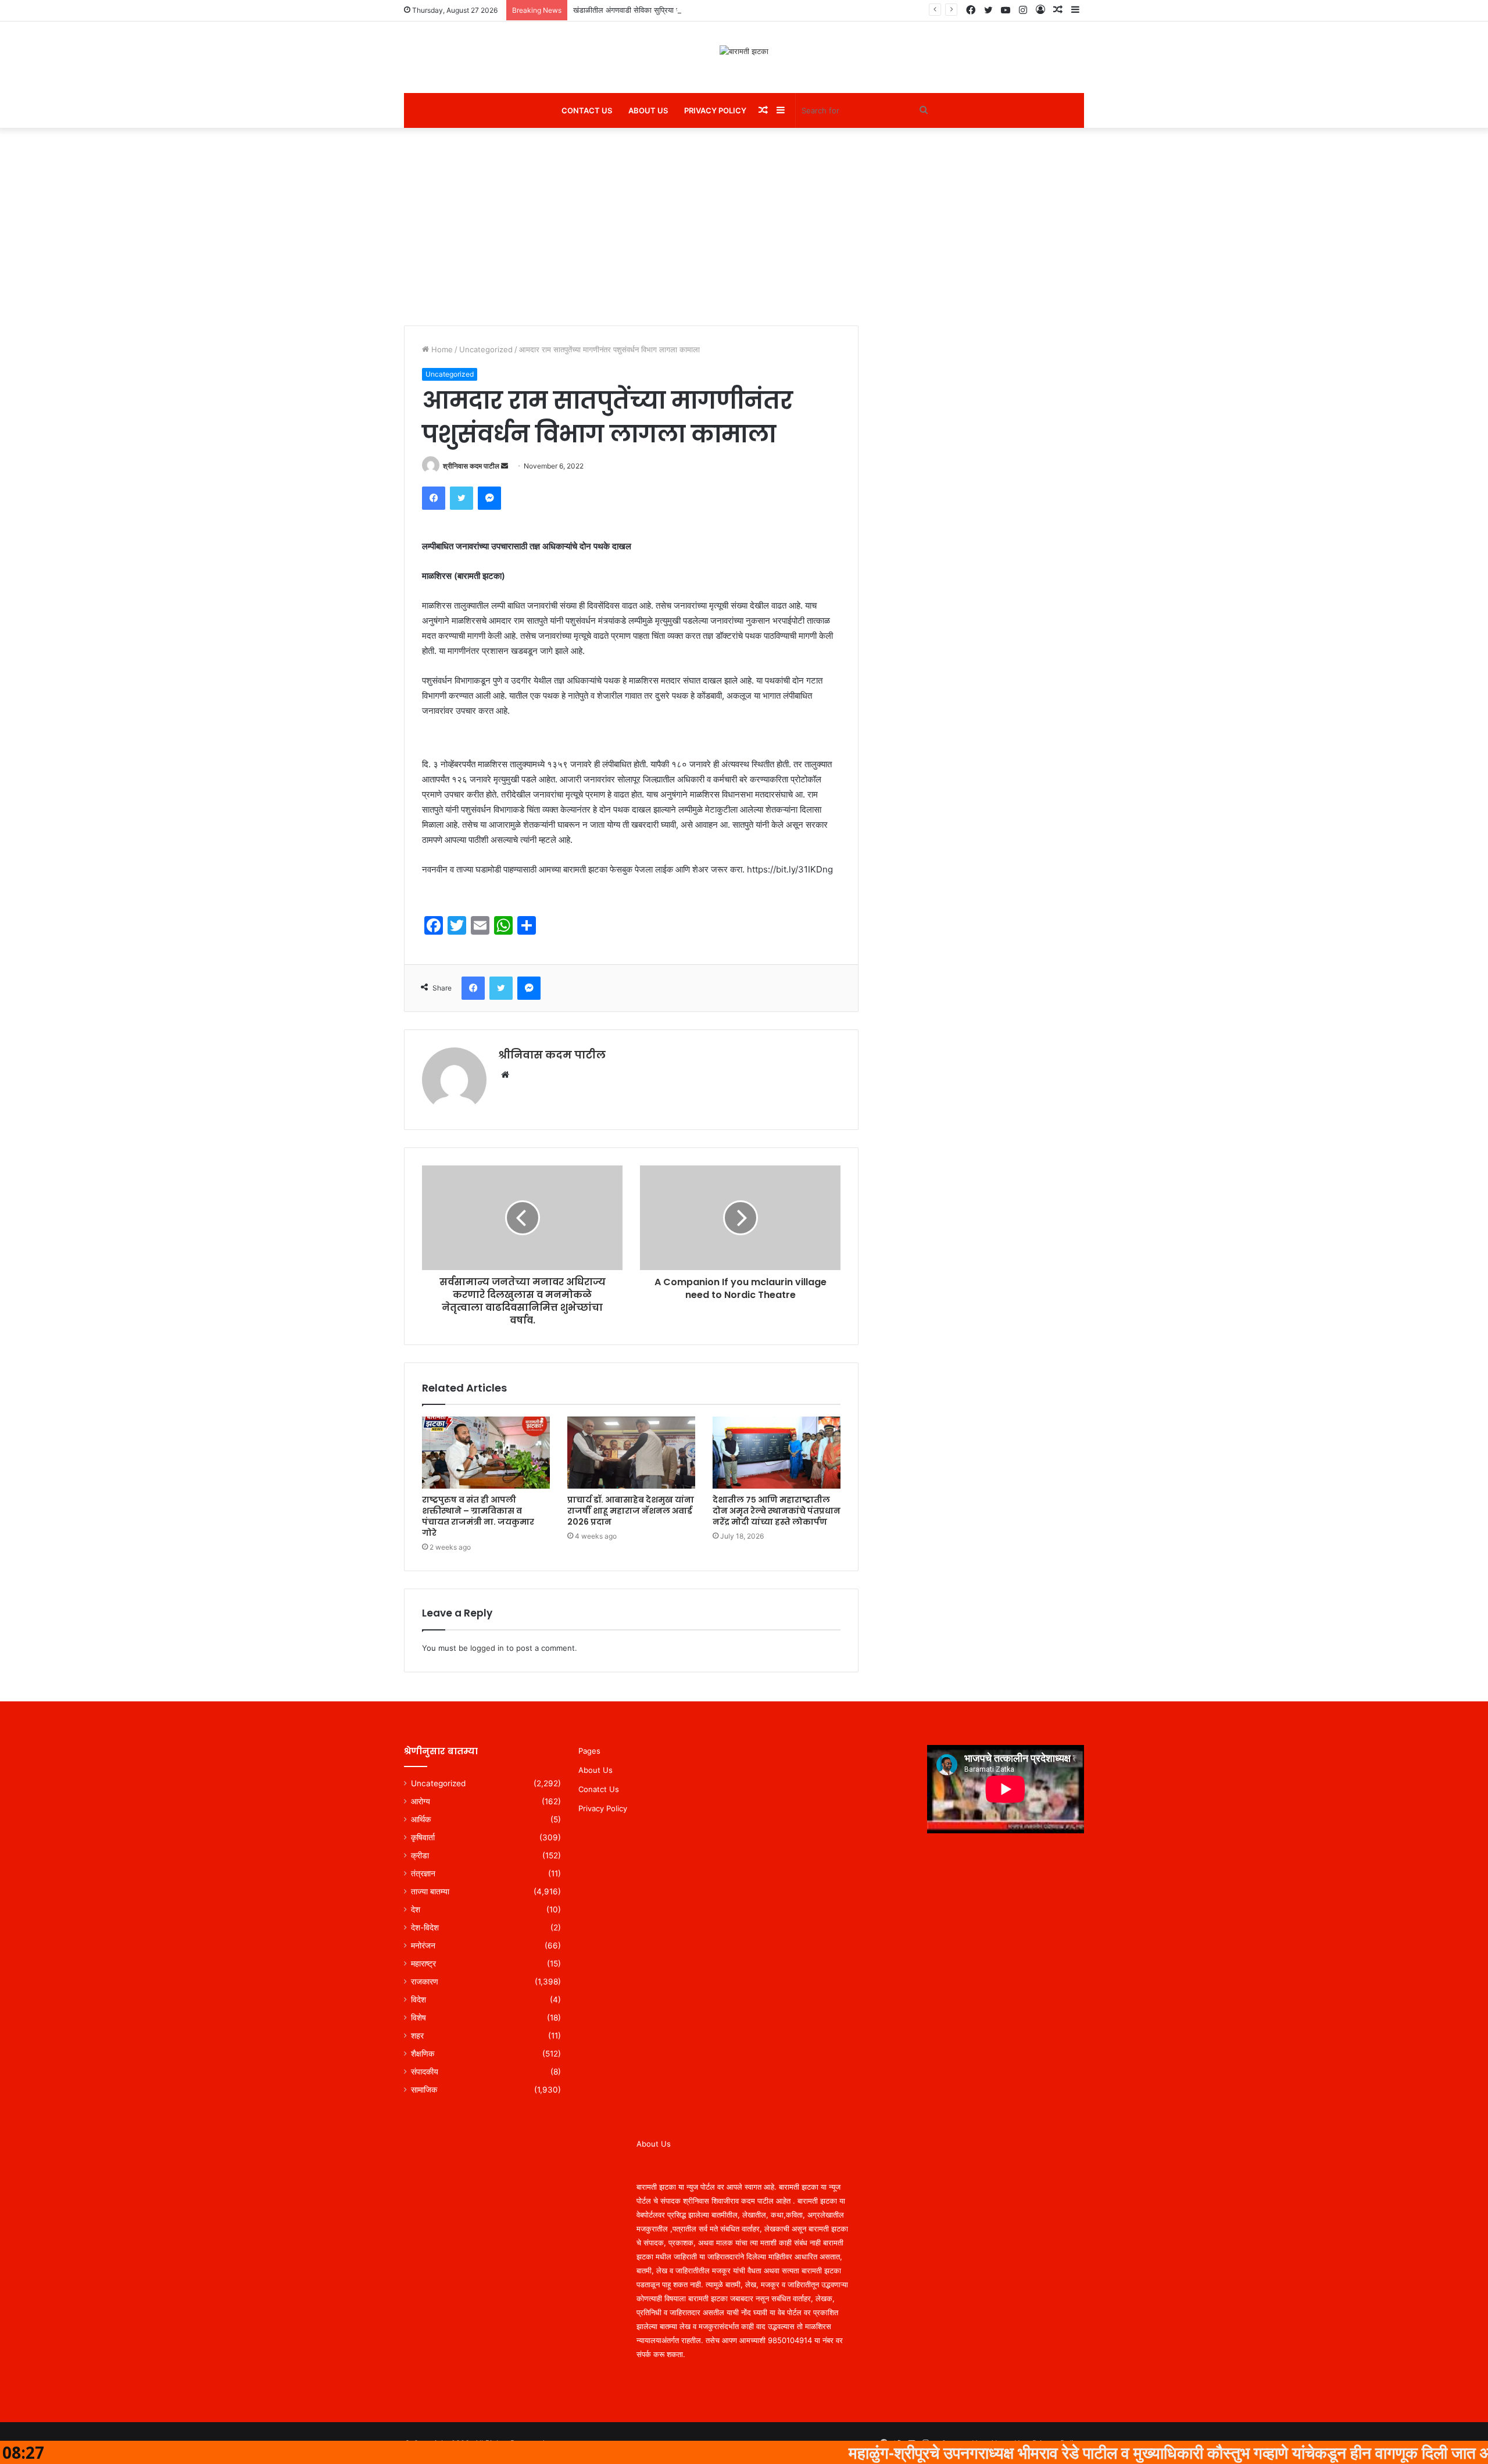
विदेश (419, 2000)
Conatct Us (599, 1789)
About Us (648, 110)
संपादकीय (425, 2072)
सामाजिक (424, 2090)
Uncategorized (486, 349)
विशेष (419, 2018)
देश (416, 1909)
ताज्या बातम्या (430, 1891)
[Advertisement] (744, 227)
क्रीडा (420, 1855)
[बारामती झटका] (744, 51)
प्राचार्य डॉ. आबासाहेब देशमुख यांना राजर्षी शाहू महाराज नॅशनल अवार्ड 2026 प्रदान (631, 1511)
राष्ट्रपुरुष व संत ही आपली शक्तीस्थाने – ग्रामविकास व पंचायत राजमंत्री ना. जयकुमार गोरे (478, 1516)
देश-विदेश (425, 1927)
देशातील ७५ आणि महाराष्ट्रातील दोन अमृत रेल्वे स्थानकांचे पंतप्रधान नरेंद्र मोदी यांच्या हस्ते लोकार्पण (777, 1511)
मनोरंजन (423, 1946)
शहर (417, 2036)
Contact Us (587, 110)
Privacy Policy (715, 110)
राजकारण (425, 1982)
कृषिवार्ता (423, 1837)
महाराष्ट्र (423, 1964)
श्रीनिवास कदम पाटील (471, 466)
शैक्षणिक (423, 2054)
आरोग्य (421, 1801)
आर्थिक (421, 1819)
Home (441, 349)
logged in (487, 1648)
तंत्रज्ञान (423, 1873)
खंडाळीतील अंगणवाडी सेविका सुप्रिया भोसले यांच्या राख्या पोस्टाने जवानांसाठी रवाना (685, 10)
